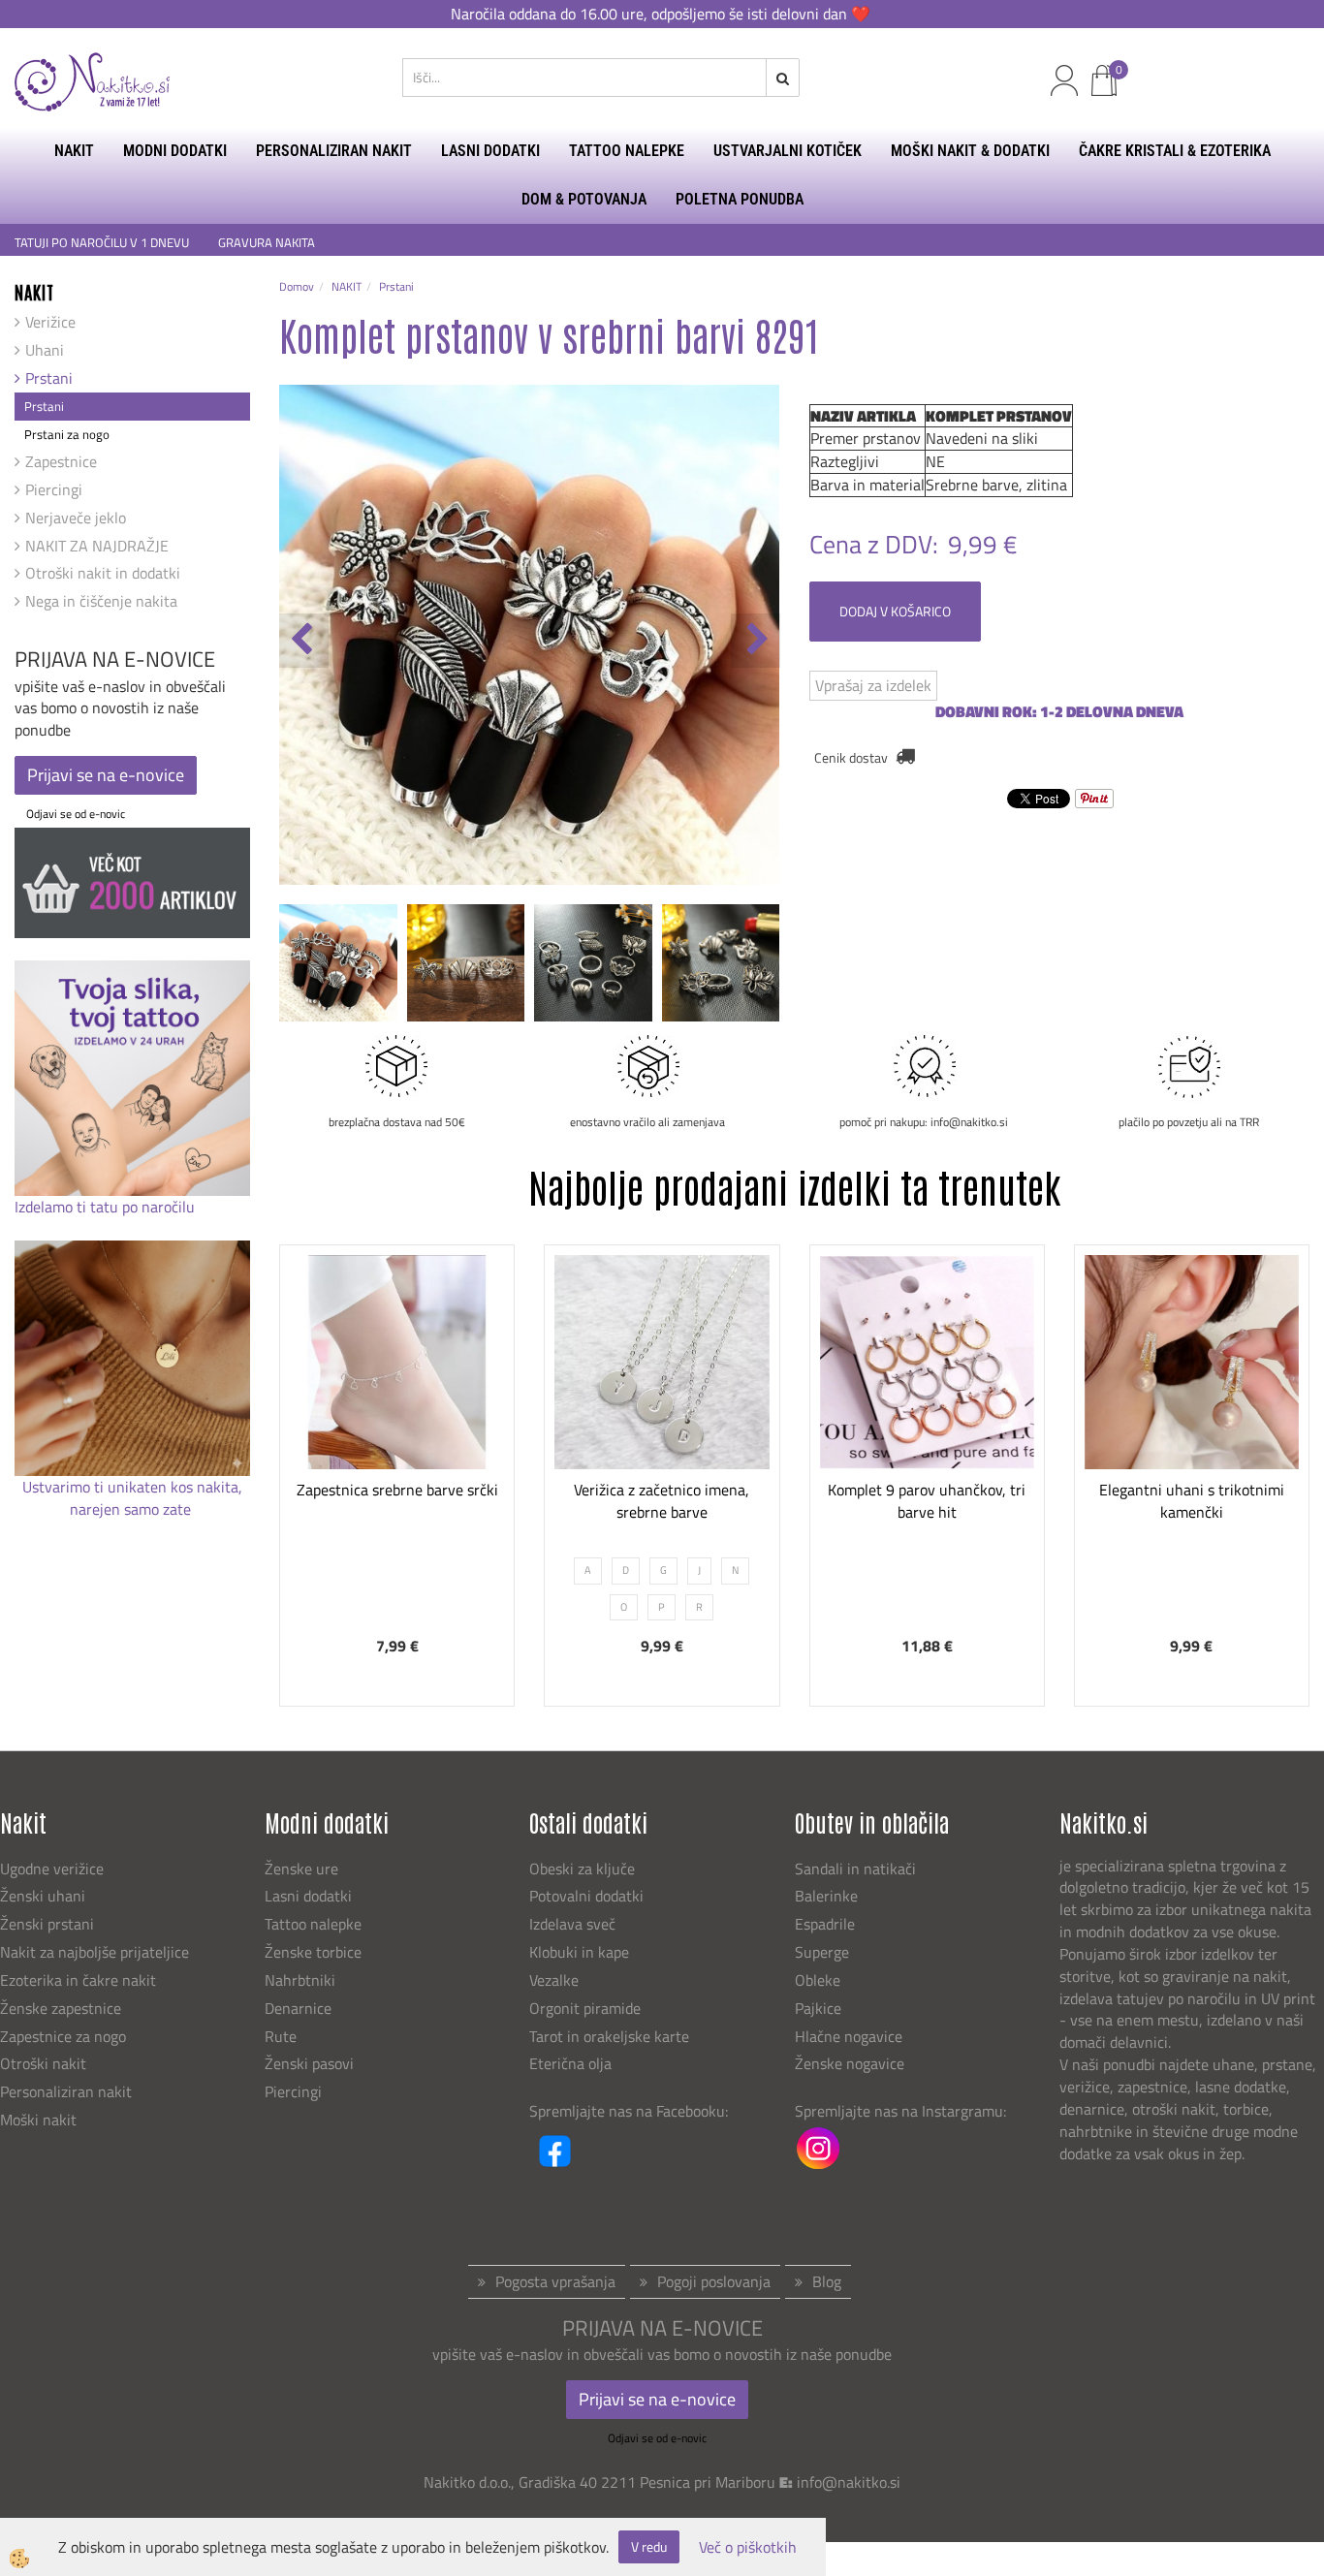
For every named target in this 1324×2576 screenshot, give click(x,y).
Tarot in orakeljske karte (609, 2036)
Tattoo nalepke (313, 1924)
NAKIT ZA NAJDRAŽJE (97, 546)
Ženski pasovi (311, 2063)
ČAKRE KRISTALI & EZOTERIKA (1175, 151)
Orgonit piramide (585, 2008)
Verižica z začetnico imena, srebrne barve (662, 1501)
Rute (281, 2036)
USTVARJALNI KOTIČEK (788, 151)
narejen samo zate (132, 1509)
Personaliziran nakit (66, 2091)
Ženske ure (303, 1869)
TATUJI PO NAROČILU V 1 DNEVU (102, 243)
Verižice (50, 322)
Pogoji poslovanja (714, 2281)
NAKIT (74, 151)
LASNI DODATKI (490, 151)
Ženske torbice (313, 1952)
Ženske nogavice (850, 2063)
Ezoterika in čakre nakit (80, 1980)
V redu (649, 2546)
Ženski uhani (45, 1896)
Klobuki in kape (579, 1952)
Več (397, 1402)
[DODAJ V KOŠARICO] (397, 1451)
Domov (297, 286)
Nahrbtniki (300, 1980)
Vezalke (554, 1980)
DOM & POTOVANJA (584, 199)
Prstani (49, 378)
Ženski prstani (49, 1924)
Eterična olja (570, 2063)
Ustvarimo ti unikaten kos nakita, (132, 1487)
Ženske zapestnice (63, 2008)
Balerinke (826, 1896)
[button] (756, 641)
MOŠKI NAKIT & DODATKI (970, 151)
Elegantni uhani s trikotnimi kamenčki (1192, 1501)
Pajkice (818, 2008)
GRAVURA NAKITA (267, 243)
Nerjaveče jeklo (76, 518)
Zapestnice (61, 461)
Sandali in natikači (857, 1869)
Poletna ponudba (740, 199)
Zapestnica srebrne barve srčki (397, 1490)
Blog (827, 2281)
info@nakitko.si (849, 2482)
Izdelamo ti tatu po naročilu (107, 1207)
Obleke (818, 1980)
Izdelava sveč (572, 1924)
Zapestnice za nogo (65, 2036)
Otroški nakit (43, 2063)
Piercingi (54, 489)
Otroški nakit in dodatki (103, 573)
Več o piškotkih (748, 2547)
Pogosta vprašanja (555, 2281)
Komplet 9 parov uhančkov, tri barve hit (927, 1501)
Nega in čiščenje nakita (101, 601)
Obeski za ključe (582, 1869)
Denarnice (298, 2008)
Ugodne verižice (52, 1869)
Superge (822, 1952)
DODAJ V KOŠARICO (895, 611)
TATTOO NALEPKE (627, 151)
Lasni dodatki (308, 1896)
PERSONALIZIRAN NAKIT (334, 151)
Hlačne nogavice (849, 2036)
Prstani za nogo (67, 434)
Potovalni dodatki (586, 1896)
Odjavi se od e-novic (76, 814)
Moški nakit (40, 2120)
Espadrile (825, 1924)
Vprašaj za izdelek (873, 685)
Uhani (45, 350)
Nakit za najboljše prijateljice (95, 1952)
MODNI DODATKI (175, 151)
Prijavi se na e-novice (106, 775)
